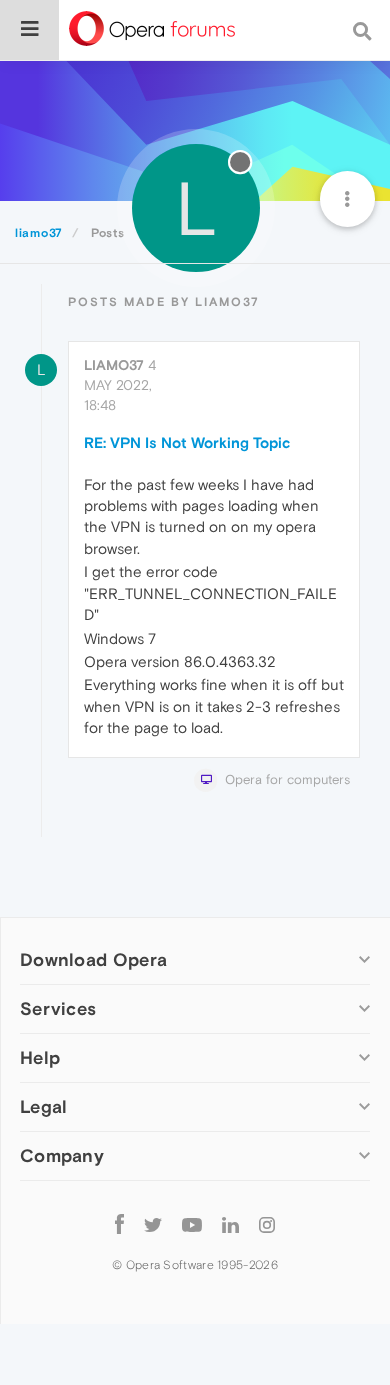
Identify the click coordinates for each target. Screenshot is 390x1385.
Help (40, 1057)
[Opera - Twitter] (153, 1223)
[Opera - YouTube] (192, 1223)
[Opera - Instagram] (267, 1223)
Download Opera (93, 959)
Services (58, 1008)
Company (62, 1155)
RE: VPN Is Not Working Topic (187, 442)
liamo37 (114, 365)
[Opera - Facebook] (119, 1223)
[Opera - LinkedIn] (230, 1223)
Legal (44, 1106)
